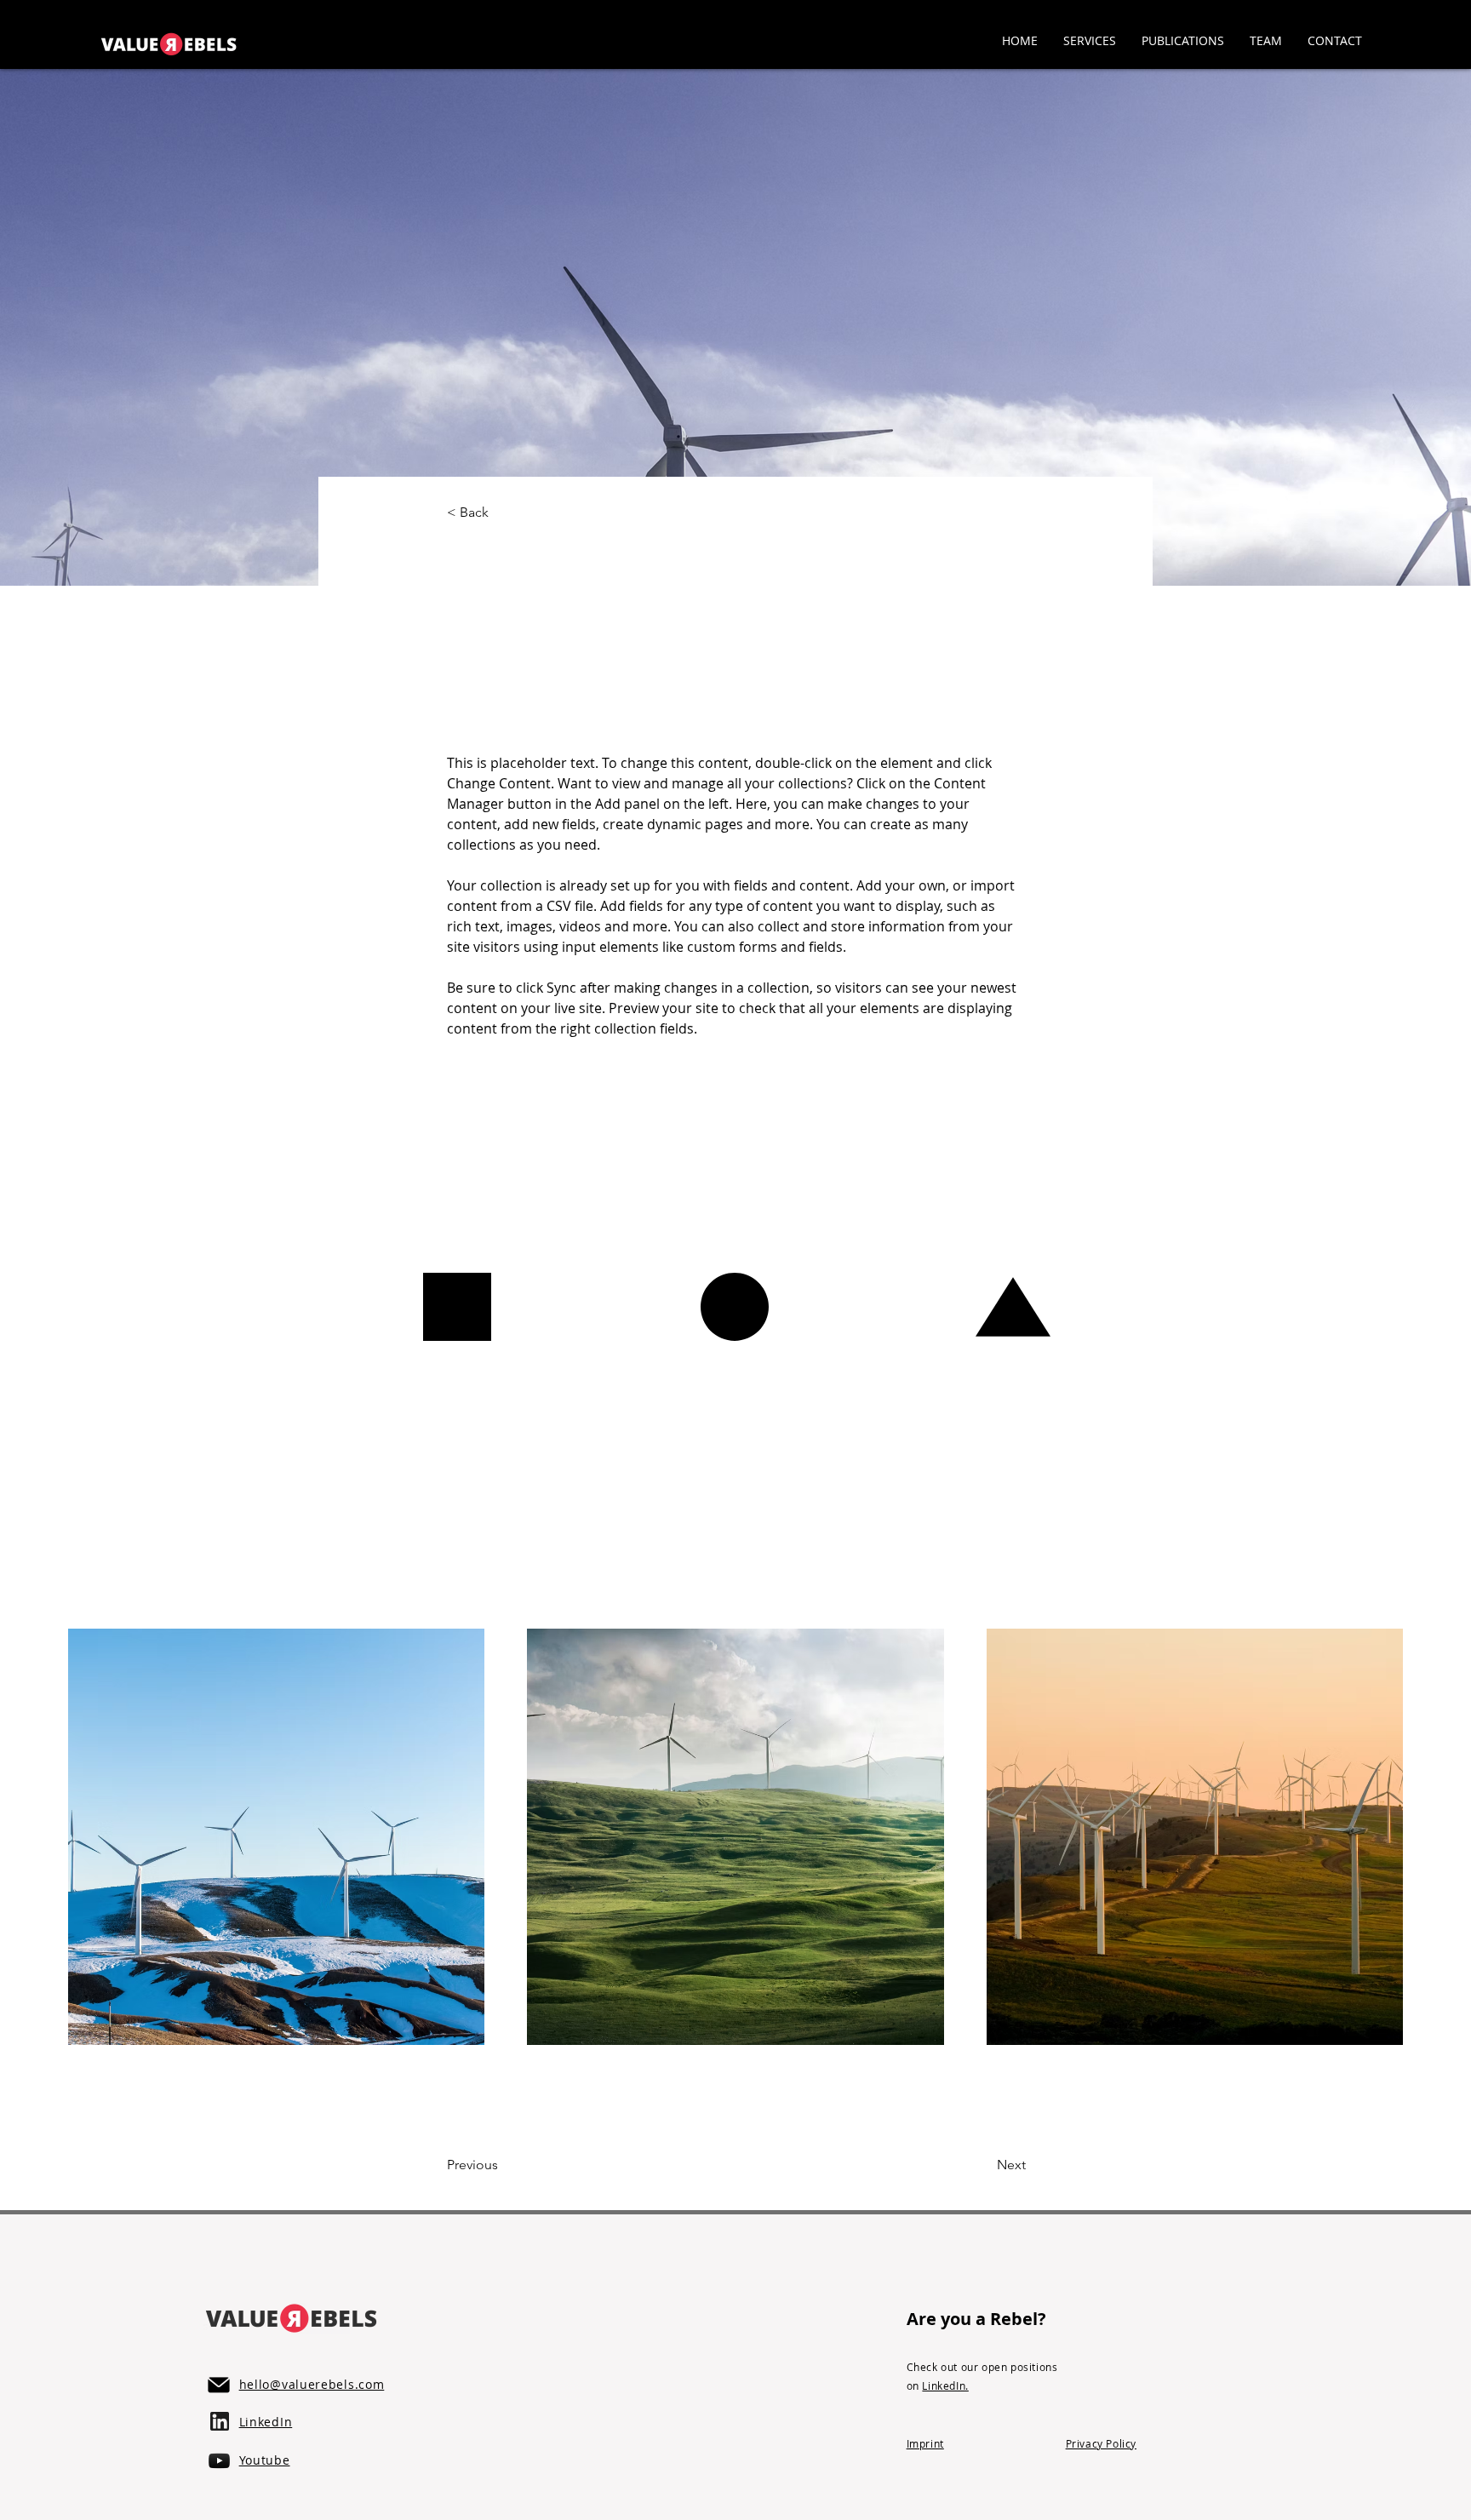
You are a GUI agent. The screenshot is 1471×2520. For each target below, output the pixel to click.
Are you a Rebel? (976, 2319)
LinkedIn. (945, 2385)
